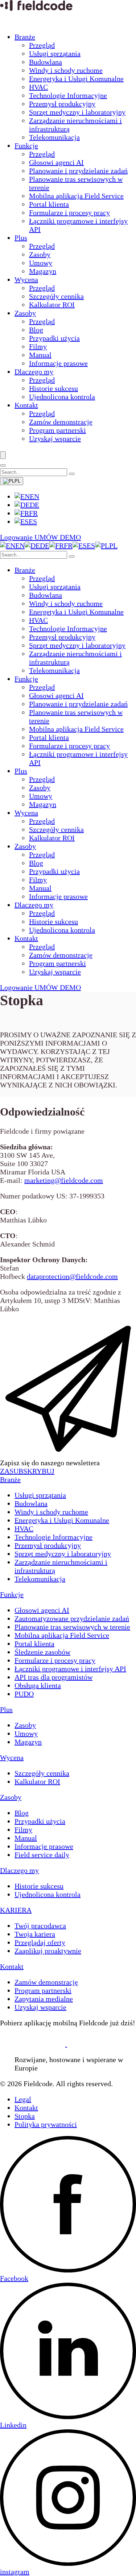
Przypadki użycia (54, 338)
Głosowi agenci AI (56, 162)
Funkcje (26, 146)
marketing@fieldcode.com (64, 1180)
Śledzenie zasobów (42, 1652)
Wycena (26, 280)
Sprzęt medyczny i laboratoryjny (77, 112)
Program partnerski (57, 430)
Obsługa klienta (38, 1685)
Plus (21, 238)
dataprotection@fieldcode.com (72, 1276)
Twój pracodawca (40, 1926)
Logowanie (17, 537)
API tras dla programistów (53, 1677)
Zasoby (40, 254)
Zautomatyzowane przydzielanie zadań (72, 1618)
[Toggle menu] (3, 455)
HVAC (38, 87)
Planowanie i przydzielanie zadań (78, 171)
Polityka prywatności (46, 2124)
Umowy (41, 263)
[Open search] (3, 465)
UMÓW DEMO (58, 537)
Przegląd (42, 45)
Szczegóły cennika (56, 296)
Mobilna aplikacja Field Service (76, 196)
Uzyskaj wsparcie (55, 439)
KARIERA (16, 1910)
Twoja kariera (35, 1934)
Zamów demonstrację (61, 422)
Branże (25, 37)
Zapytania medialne (44, 1999)
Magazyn (43, 271)
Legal (23, 2099)
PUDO (24, 1694)
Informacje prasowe (58, 363)
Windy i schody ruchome (66, 70)
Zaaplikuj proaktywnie (48, 1951)
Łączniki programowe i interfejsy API (70, 1669)
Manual (40, 355)
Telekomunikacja (54, 137)
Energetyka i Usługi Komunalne (76, 79)
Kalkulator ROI (52, 305)
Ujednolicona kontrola (62, 397)
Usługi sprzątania (55, 53)
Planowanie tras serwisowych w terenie (72, 1627)
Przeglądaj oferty (40, 1942)
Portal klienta (49, 204)
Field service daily (42, 1855)
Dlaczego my (34, 372)
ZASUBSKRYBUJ (27, 1471)
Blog (36, 330)
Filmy (38, 346)
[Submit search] (72, 474)
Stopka (25, 2116)
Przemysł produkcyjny (62, 104)
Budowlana (46, 62)
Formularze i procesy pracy (69, 213)
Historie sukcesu (53, 388)
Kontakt (26, 405)
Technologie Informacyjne (68, 95)
